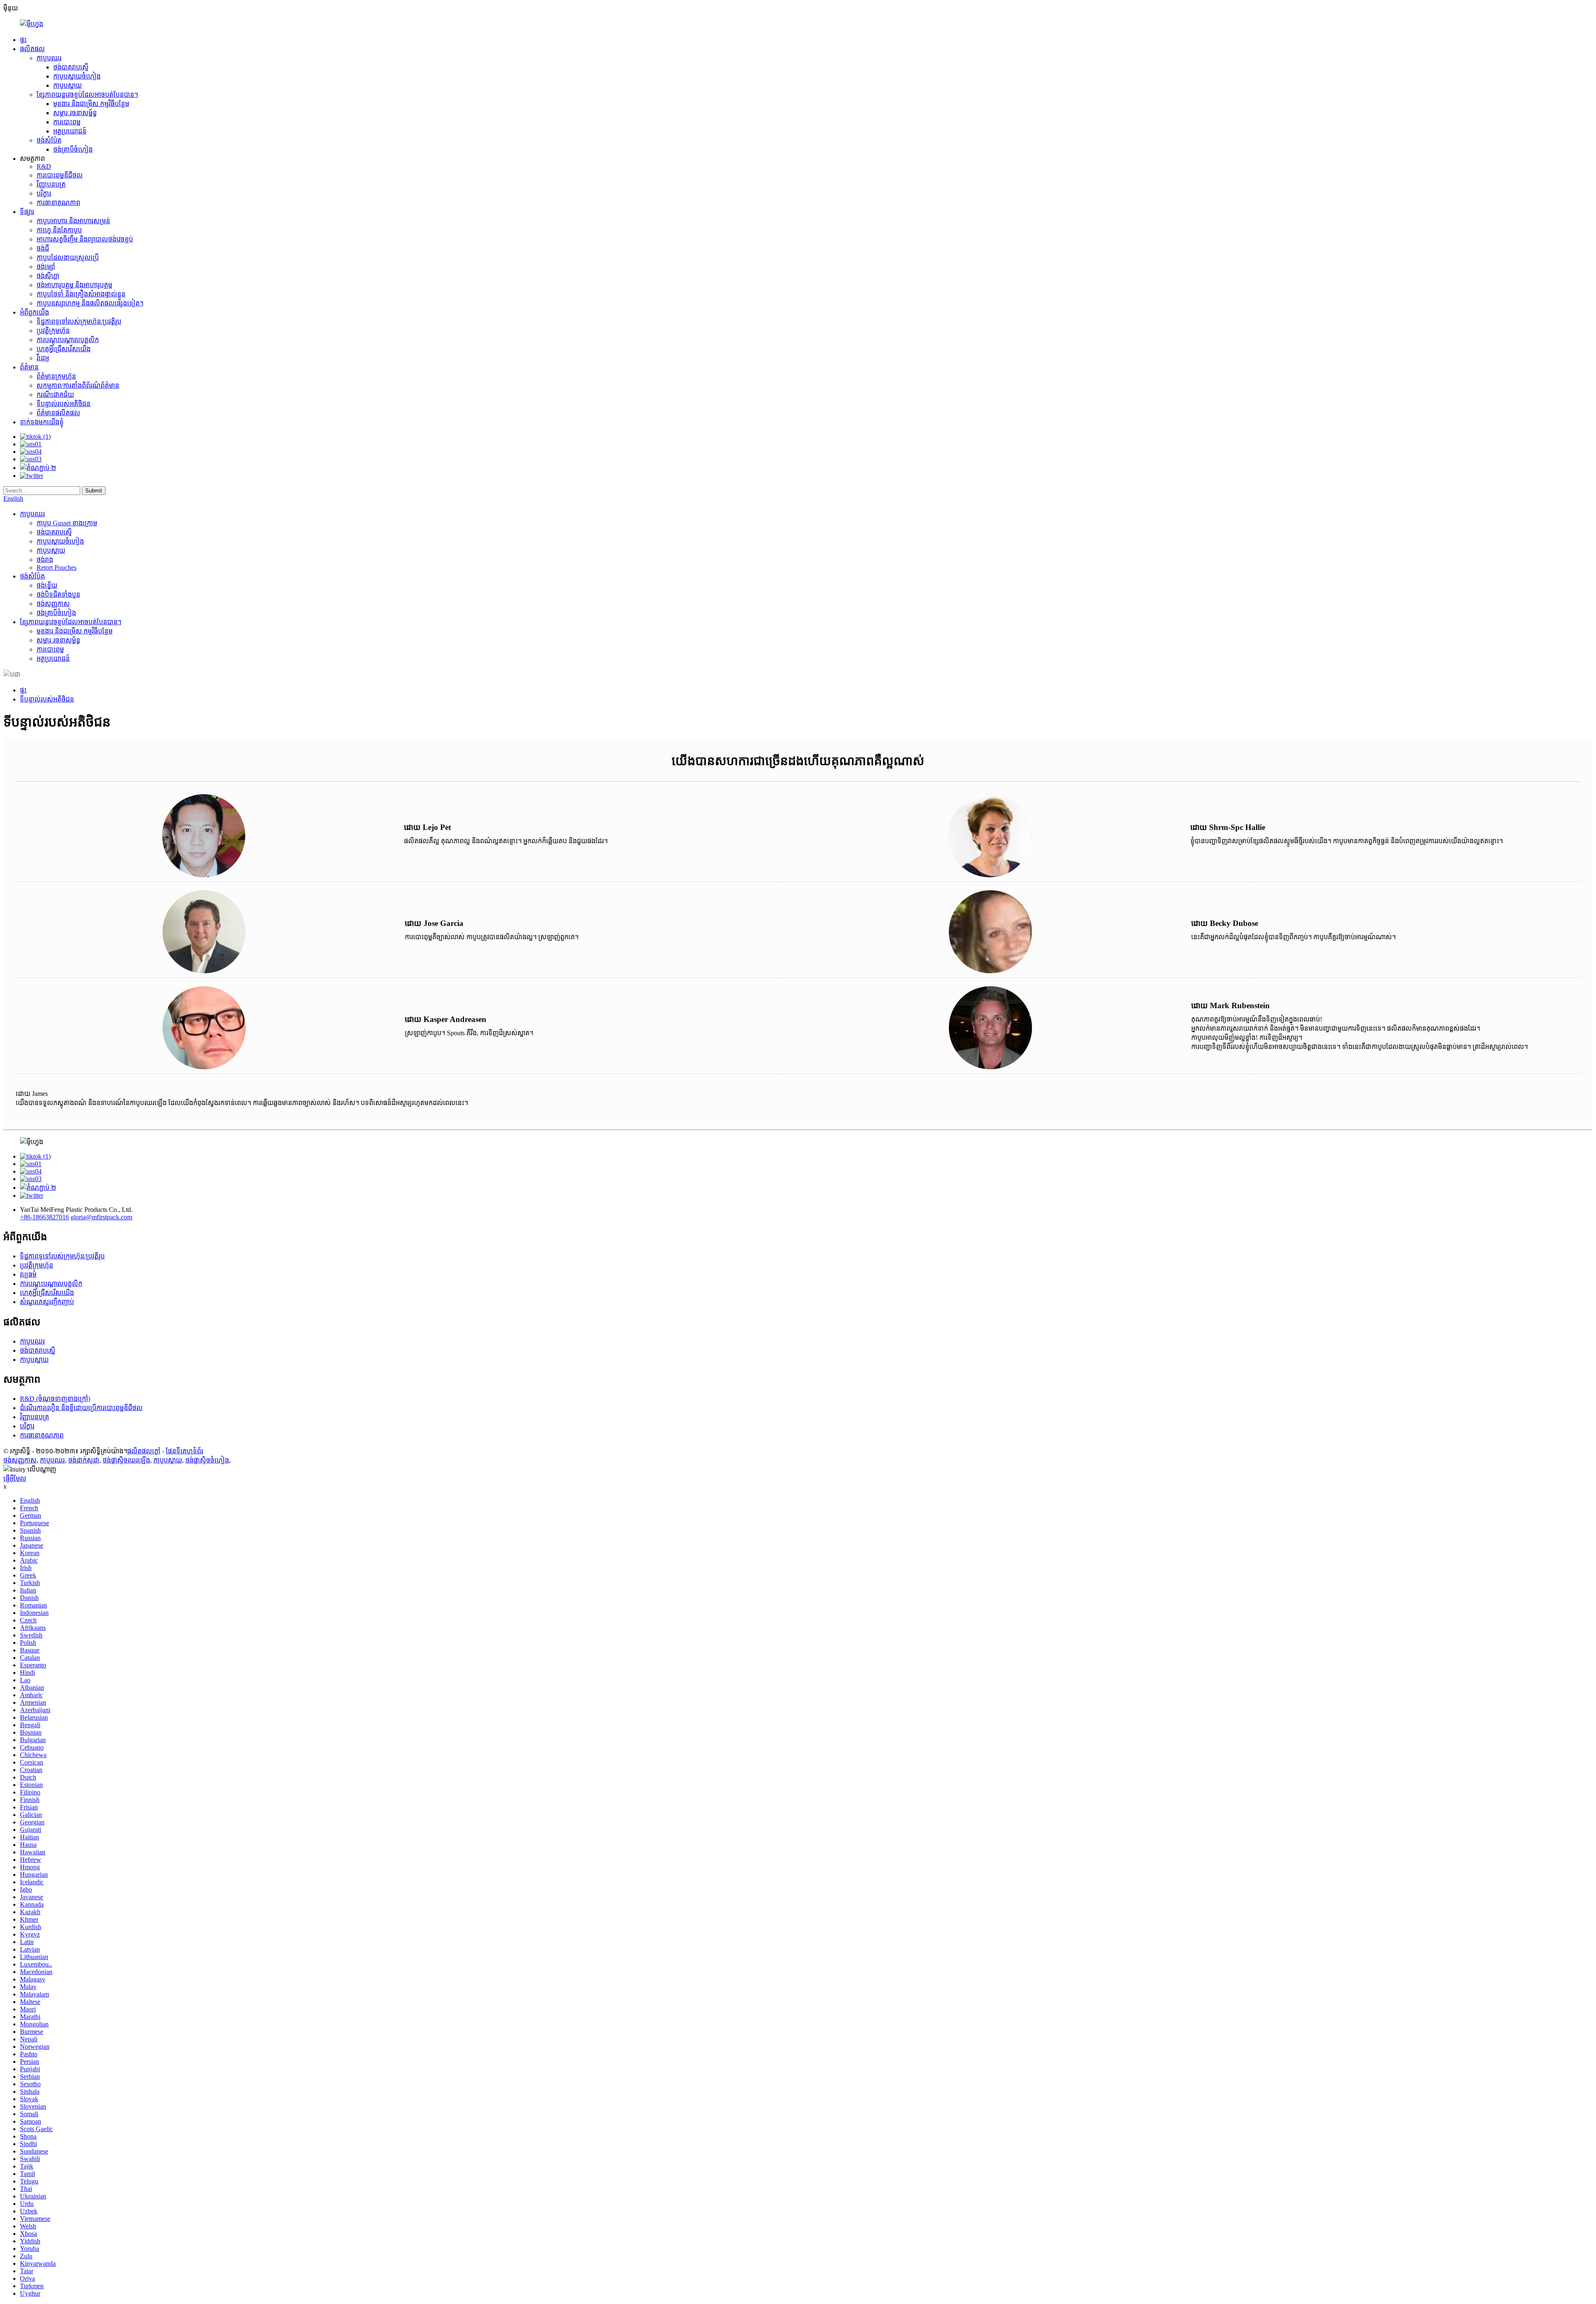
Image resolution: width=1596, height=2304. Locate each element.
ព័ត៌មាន (29, 367)
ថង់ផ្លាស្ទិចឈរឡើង (126, 1460)
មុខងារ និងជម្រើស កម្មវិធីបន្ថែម (91, 104)
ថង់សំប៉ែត (49, 140)
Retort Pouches (57, 567)
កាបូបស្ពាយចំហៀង (77, 76)
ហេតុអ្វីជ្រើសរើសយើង (64, 349)
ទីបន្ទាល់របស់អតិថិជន (64, 404)
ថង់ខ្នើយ (47, 585)
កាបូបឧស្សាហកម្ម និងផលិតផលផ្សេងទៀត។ (90, 303)
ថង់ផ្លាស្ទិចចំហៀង (207, 1460)
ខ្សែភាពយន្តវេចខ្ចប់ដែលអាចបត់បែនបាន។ (87, 95)
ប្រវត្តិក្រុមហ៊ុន (53, 331)
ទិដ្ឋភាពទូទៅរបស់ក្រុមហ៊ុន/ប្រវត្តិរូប (79, 321)
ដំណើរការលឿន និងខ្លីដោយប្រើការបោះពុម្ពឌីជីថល (81, 1408)
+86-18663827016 (44, 1217)
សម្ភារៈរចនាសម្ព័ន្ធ (75, 113)
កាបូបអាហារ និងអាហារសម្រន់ (73, 221)
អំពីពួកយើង (34, 312)
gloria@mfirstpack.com (101, 1217)
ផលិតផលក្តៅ (144, 1451)
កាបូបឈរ (49, 58)
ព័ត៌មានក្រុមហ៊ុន (56, 376)
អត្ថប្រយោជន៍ (70, 131)
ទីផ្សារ (27, 212)
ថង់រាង (45, 560)
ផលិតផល (32, 49)
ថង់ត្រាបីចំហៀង (73, 149)
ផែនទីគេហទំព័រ (185, 1451)
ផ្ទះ (23, 40)
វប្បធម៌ (28, 1274)
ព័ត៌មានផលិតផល (58, 413)
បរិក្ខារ (44, 193)
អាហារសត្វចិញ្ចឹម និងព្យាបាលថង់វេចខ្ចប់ (85, 239)
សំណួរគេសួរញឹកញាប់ (47, 1302)
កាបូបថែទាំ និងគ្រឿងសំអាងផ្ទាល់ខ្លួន (81, 294)
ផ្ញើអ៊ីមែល (15, 1478)
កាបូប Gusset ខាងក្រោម (67, 523)
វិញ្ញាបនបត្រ (51, 184)
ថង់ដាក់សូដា (84, 1460)
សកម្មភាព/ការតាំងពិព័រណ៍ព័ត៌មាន (78, 385)
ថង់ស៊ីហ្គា (48, 276)
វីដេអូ (43, 358)
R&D (44, 166)
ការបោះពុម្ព (67, 122)
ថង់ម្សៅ (46, 267)
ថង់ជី (43, 248)
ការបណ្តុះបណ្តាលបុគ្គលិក (68, 340)
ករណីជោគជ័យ (55, 395)
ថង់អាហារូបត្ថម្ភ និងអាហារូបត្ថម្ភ (74, 285)
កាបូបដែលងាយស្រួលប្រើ (68, 257)
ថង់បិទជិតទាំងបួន (58, 594)
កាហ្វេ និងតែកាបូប (59, 230)
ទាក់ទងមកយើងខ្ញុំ (42, 422)
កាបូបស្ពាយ (68, 85)
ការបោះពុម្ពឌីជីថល (60, 175)
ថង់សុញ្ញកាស (53, 604)
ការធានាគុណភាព (58, 203)
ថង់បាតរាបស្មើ (71, 67)
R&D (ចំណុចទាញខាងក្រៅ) (55, 1399)
